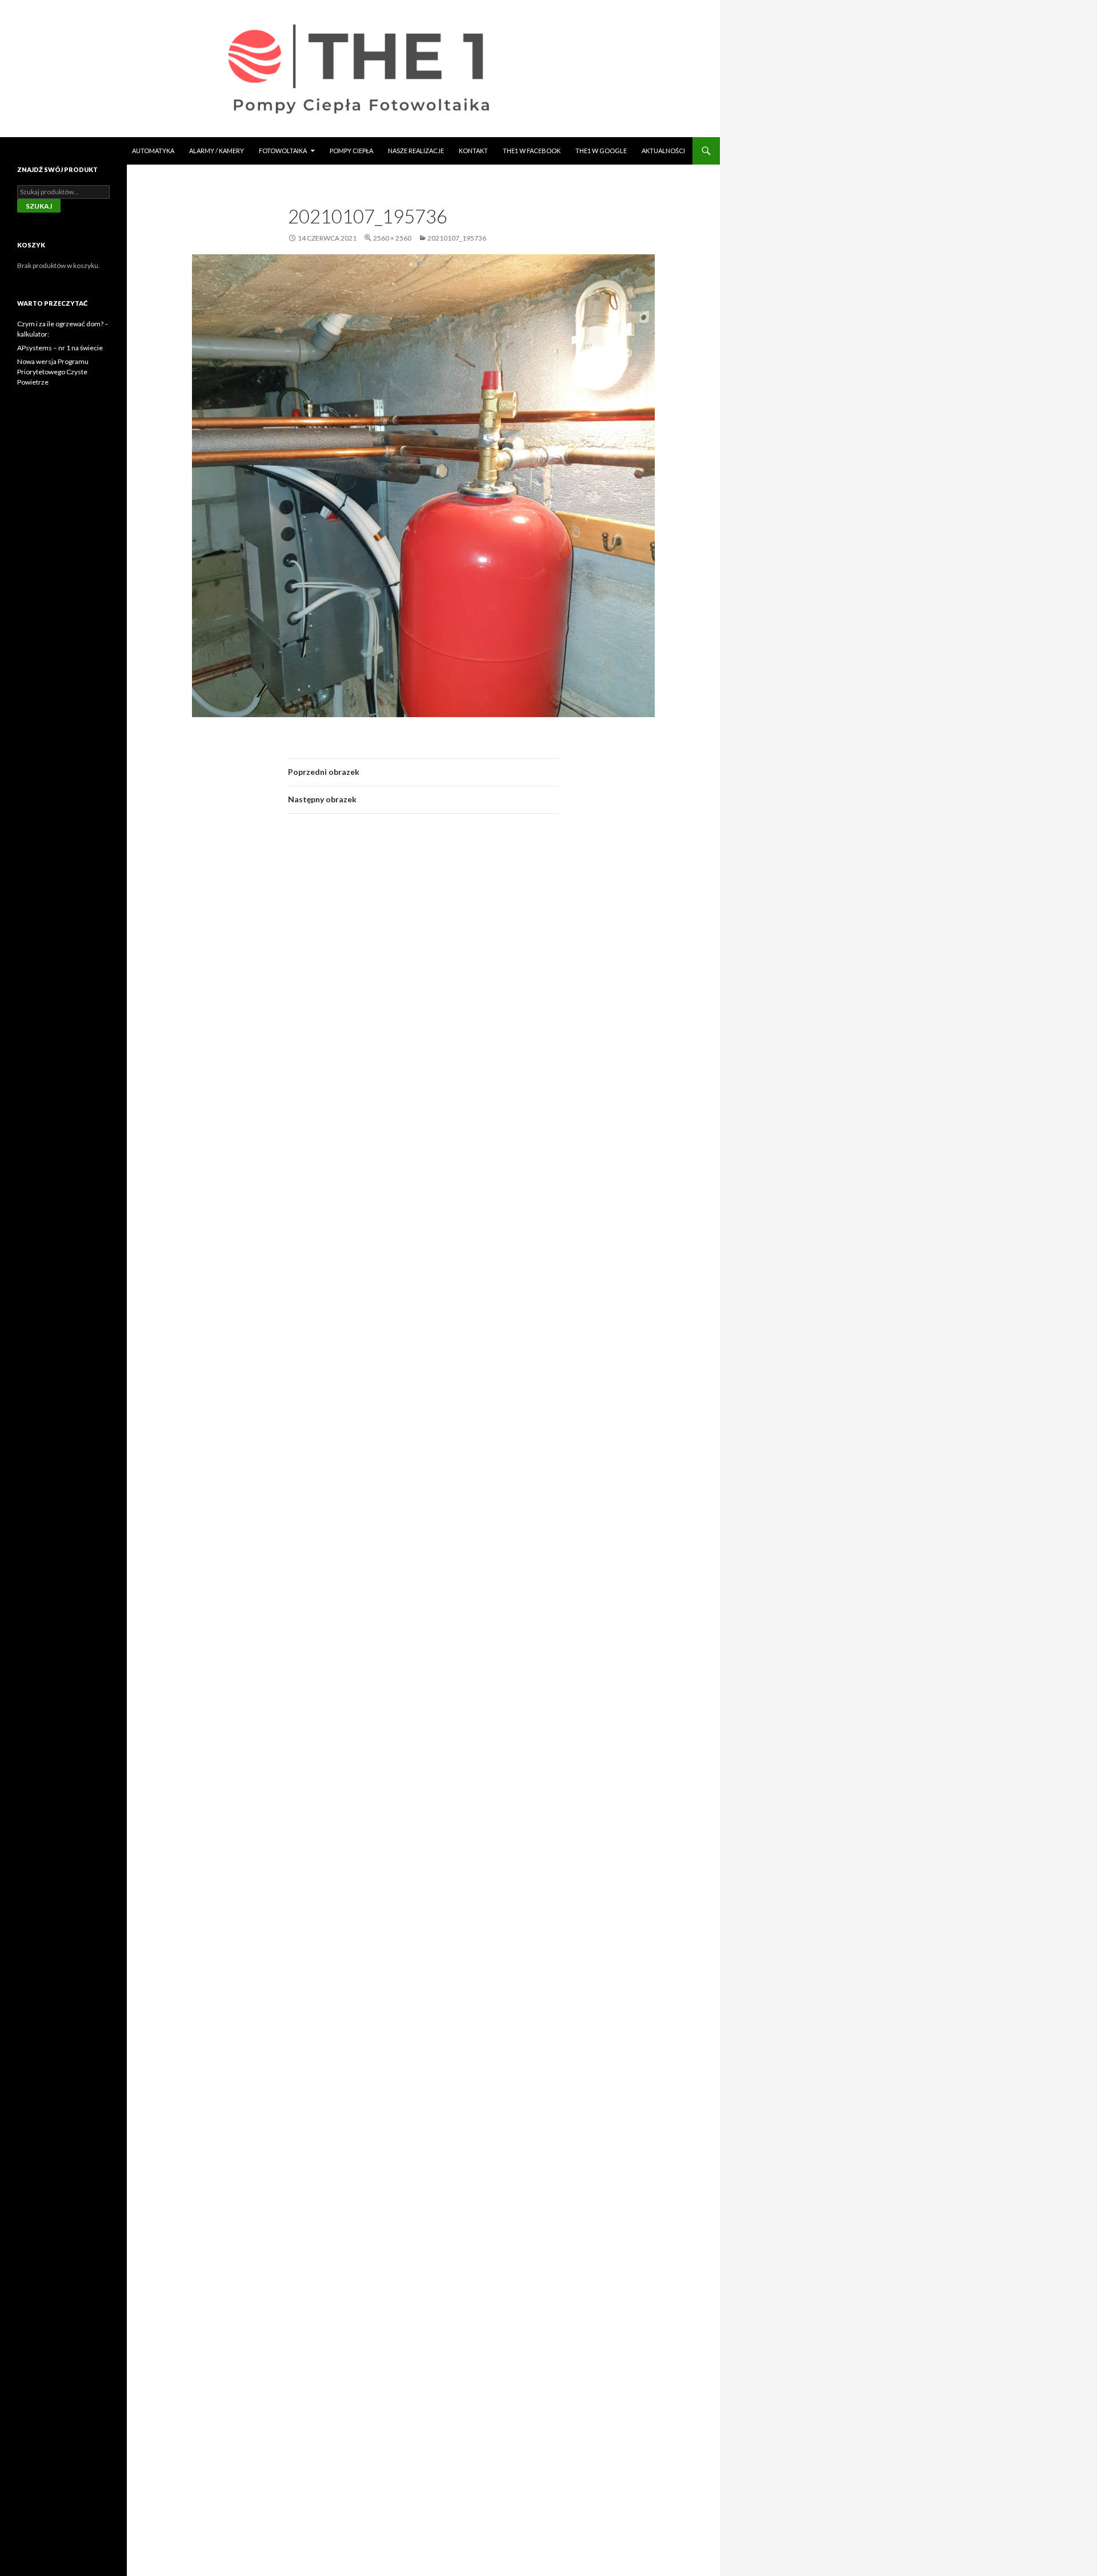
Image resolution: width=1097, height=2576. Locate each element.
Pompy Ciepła (351, 151)
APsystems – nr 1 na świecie (60, 348)
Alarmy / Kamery (217, 151)
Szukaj (39, 206)
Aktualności (663, 151)
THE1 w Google (601, 151)
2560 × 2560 (392, 238)
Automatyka (153, 151)
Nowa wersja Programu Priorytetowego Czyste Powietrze (53, 372)
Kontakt (473, 151)
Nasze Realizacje (416, 151)
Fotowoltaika (283, 151)
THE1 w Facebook (532, 151)
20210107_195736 (457, 238)
